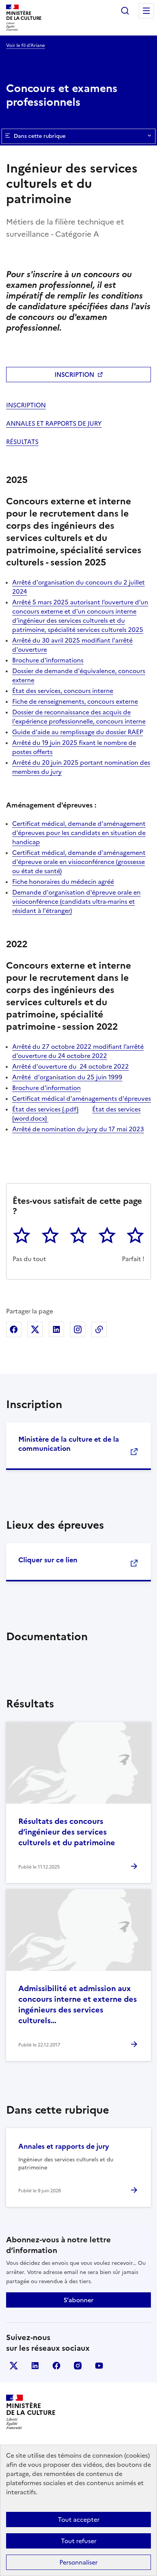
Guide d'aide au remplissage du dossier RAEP (78, 732)
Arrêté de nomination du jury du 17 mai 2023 (78, 1129)
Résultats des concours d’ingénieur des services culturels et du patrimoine (67, 1832)
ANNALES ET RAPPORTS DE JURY (54, 423)
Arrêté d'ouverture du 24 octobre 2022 (70, 1066)
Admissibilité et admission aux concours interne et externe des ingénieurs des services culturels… (78, 2004)
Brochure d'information (46, 1088)
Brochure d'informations (48, 660)
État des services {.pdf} (45, 1109)
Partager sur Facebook (14, 1329)
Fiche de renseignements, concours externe (75, 701)
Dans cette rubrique (40, 136)
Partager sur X (35, 1329)
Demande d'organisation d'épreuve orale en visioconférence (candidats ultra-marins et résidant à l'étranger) (76, 901)
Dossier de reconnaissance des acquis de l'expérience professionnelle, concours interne (79, 717)
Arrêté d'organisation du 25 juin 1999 (67, 1077)
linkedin (35, 2366)
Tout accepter (79, 2519)
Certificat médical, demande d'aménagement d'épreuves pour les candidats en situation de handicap (79, 833)
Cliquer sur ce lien (48, 1560)
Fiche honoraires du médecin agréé (63, 882)
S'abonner (78, 2300)
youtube (99, 2366)
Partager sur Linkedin (56, 1329)
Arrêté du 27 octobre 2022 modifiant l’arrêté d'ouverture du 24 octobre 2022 (78, 1051)
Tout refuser (79, 2541)
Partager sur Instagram (78, 1329)
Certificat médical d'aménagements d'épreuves (82, 1098)
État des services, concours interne (63, 691)
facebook (56, 2366)
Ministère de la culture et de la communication (69, 1444)
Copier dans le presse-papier (99, 1329)
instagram (78, 2366)
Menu (146, 11)
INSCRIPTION (74, 375)
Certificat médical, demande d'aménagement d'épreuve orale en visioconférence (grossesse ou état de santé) (79, 862)
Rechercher (125, 11)
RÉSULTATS (22, 442)
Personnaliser (78, 2562)
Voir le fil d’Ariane (26, 45)
